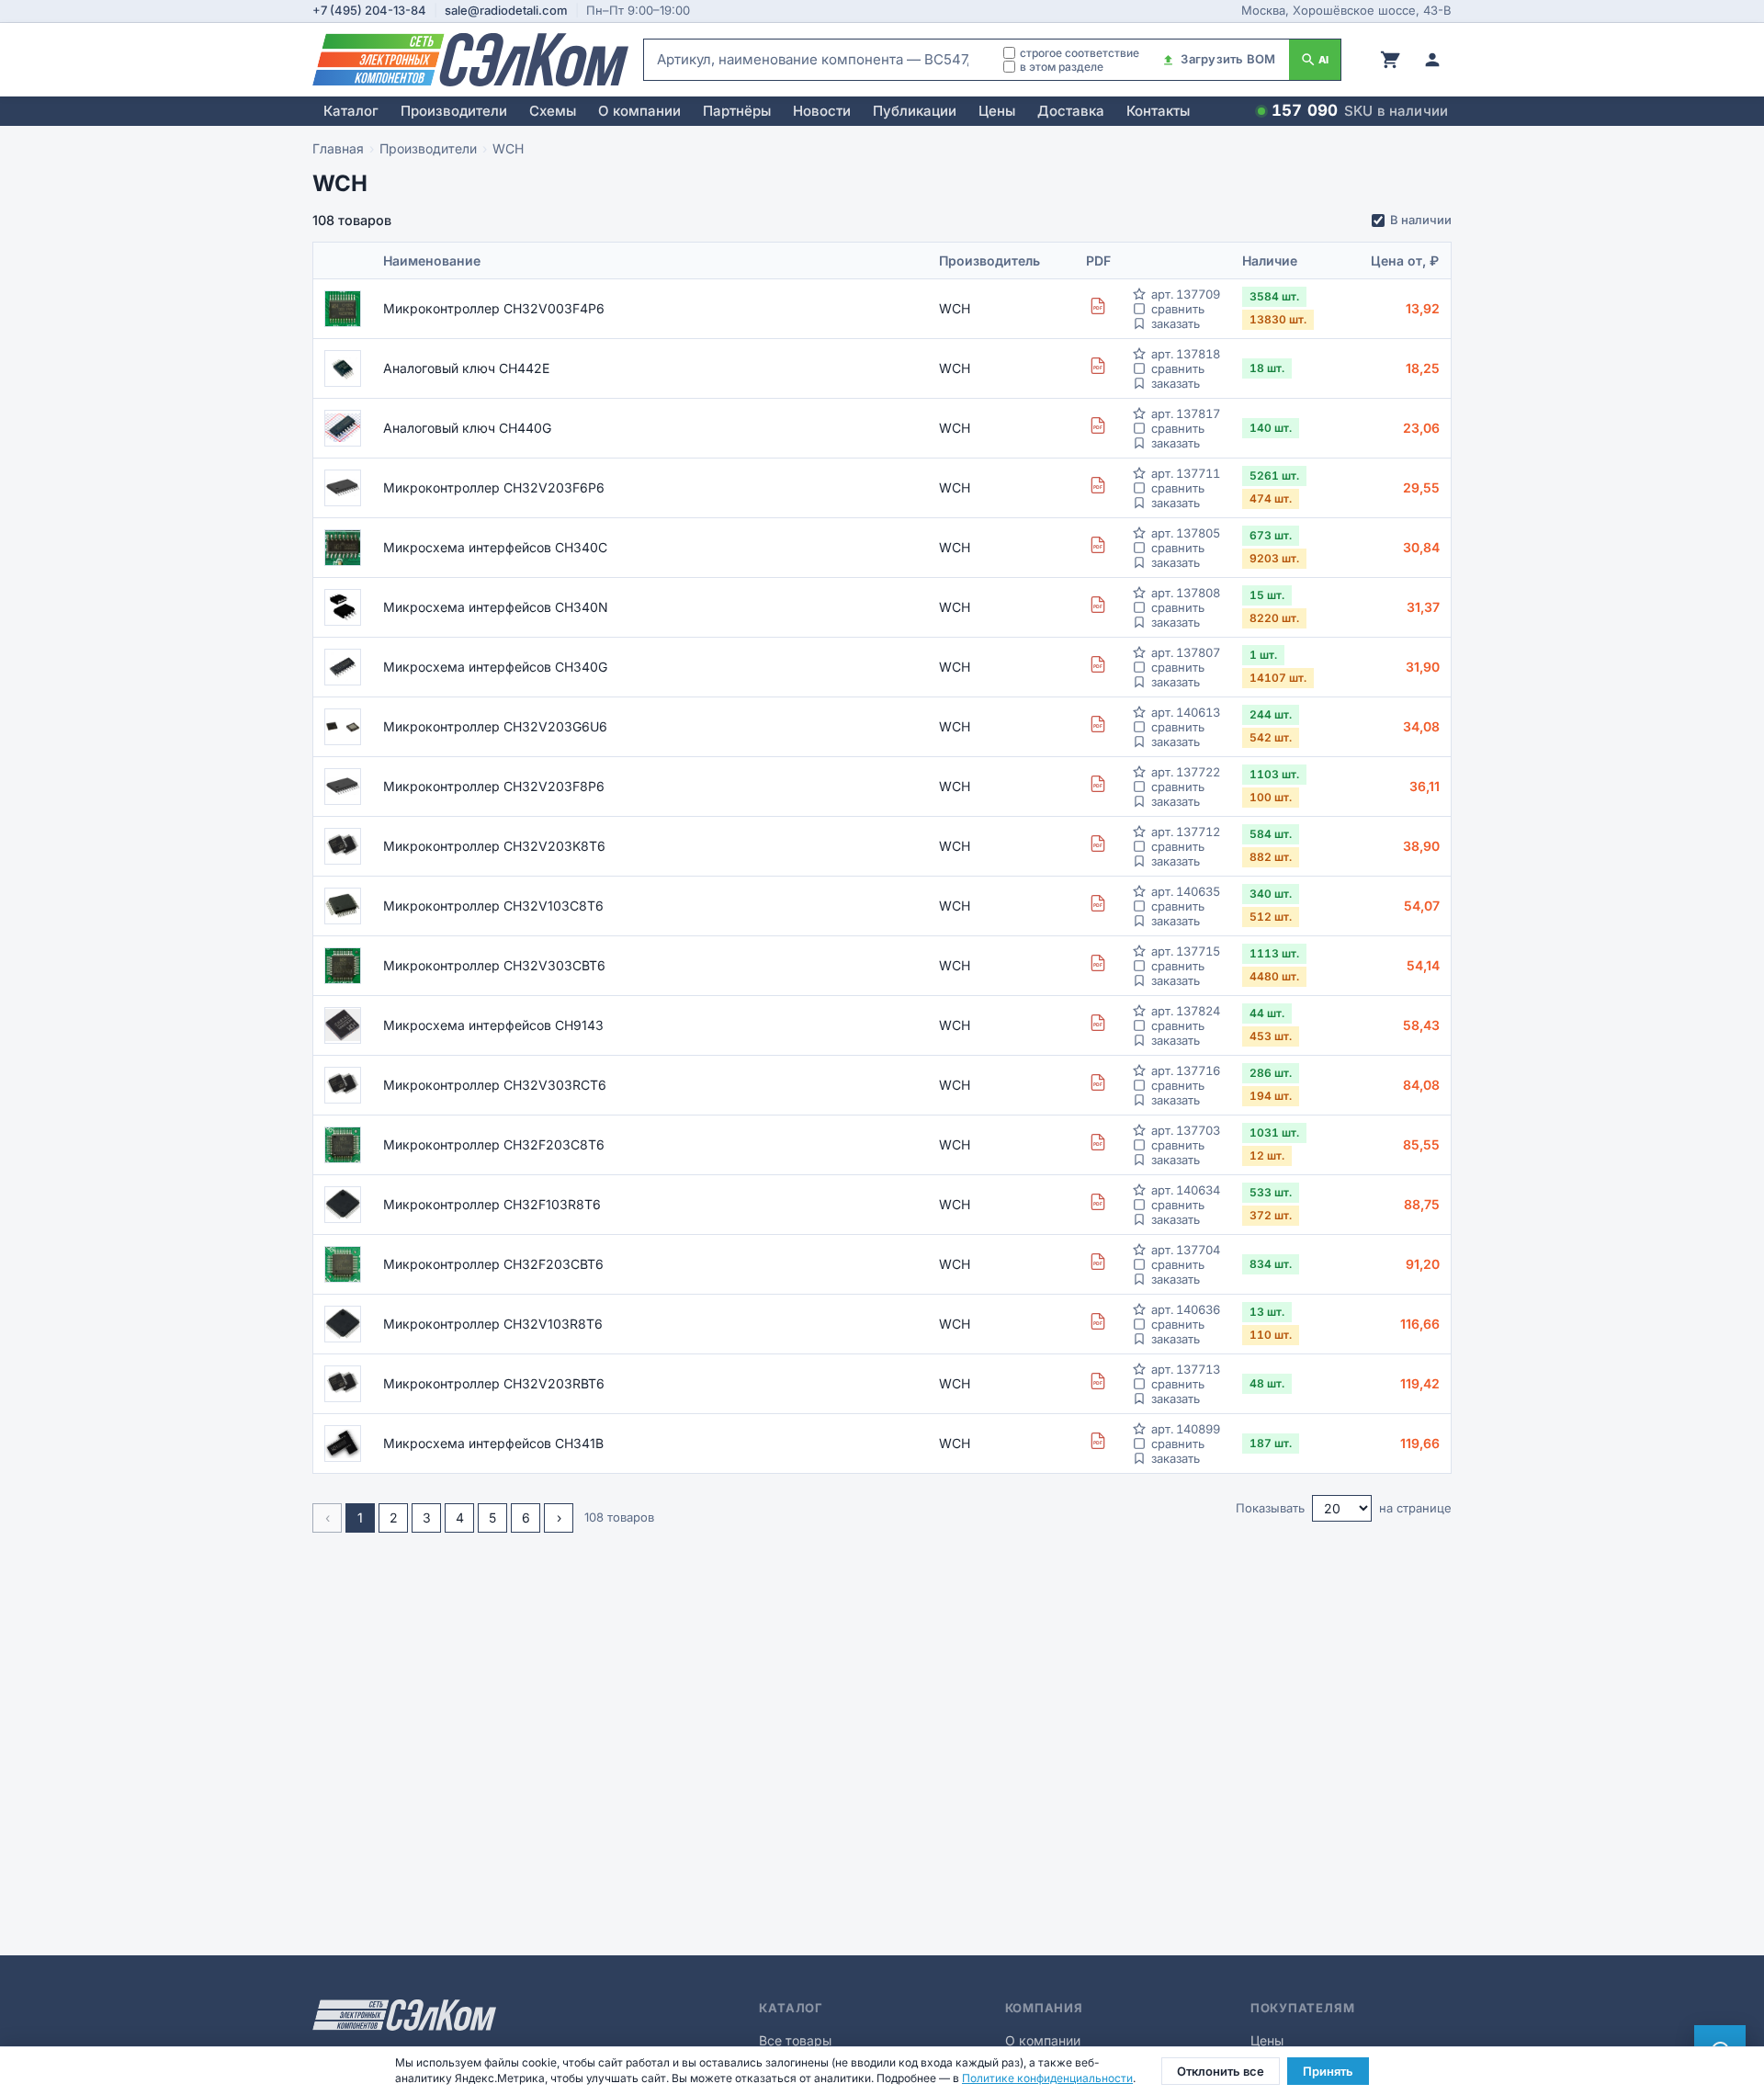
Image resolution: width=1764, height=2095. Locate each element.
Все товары (795, 2040)
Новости (822, 111)
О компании (639, 111)
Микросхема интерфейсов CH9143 (493, 1025)
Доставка (1071, 111)
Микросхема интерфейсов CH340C (495, 547)
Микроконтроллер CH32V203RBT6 (494, 1383)
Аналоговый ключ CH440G (467, 428)
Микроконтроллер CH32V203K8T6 (494, 846)
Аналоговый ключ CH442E (466, 368)
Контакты (1158, 111)
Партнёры (737, 111)
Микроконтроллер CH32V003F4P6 (494, 308)
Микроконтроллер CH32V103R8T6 (493, 1324)
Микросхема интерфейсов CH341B (493, 1443)
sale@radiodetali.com (506, 10)
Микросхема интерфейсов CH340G (495, 667)
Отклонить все (1221, 2071)
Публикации (915, 111)
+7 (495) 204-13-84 (369, 10)
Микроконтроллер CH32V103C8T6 (493, 906)
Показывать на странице (1344, 1508)
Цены (997, 111)
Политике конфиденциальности (1047, 2078)
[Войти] (1432, 60)
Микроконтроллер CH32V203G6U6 (495, 726)
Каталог (351, 111)
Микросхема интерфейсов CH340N (496, 607)
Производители (454, 111)
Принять (1328, 2071)
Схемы (553, 111)
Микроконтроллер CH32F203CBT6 (493, 1264)
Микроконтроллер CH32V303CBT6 (494, 965)
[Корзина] (1390, 60)
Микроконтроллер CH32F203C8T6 (494, 1144)
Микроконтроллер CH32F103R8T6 (492, 1204)
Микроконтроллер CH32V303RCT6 (495, 1085)
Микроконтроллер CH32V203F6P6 (494, 487)
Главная (338, 148)
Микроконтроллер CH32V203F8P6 (494, 786)
